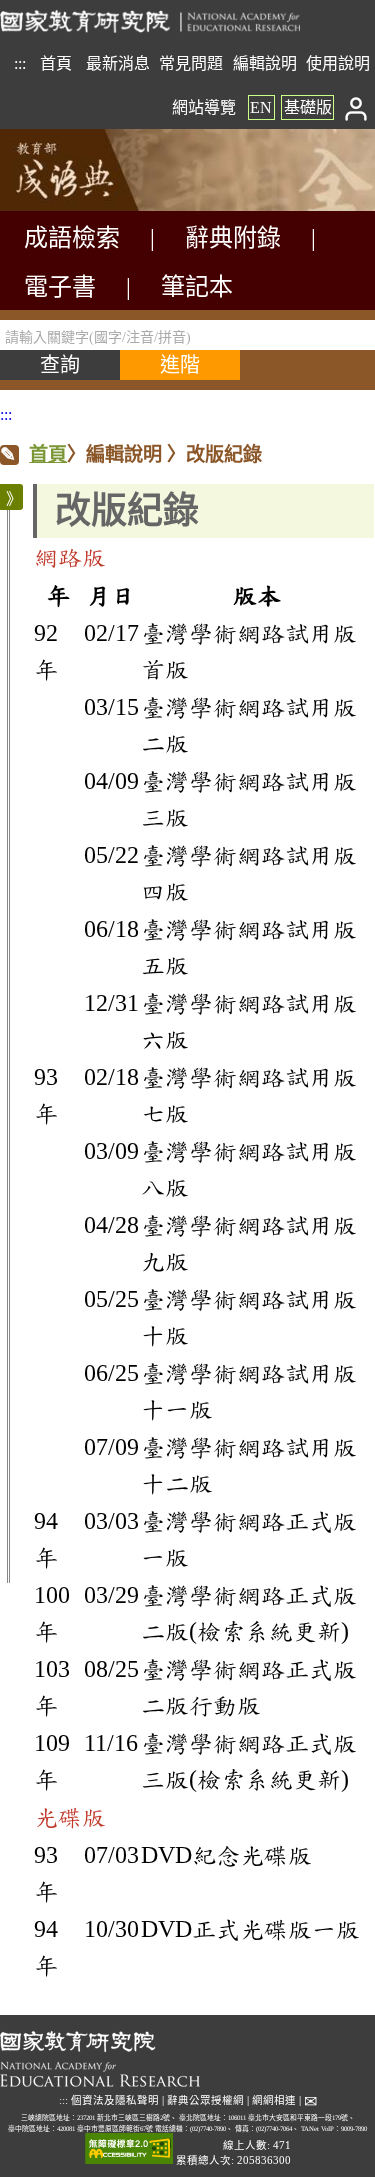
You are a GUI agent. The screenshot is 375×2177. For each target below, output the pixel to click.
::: (20, 63)
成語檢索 (72, 238)
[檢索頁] (100, 205)
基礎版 (308, 107)
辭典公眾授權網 (205, 2100)
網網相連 (274, 2100)
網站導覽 (204, 107)
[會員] (356, 107)
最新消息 (118, 63)
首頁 (56, 63)
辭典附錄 (233, 238)
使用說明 (338, 63)
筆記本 (197, 287)
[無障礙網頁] (129, 2149)
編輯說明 (265, 63)
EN (261, 107)
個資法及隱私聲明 (115, 2100)
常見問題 (191, 63)
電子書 (60, 287)
